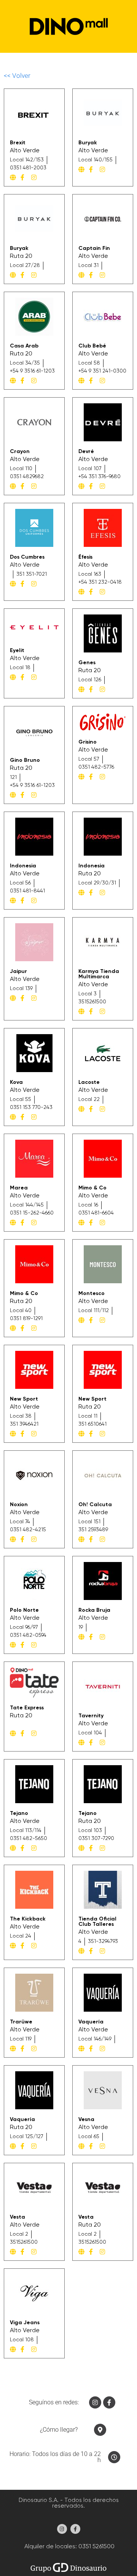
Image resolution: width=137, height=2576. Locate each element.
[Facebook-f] (109, 2402)
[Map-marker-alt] (100, 2430)
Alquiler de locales (49, 2547)
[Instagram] (95, 2402)
